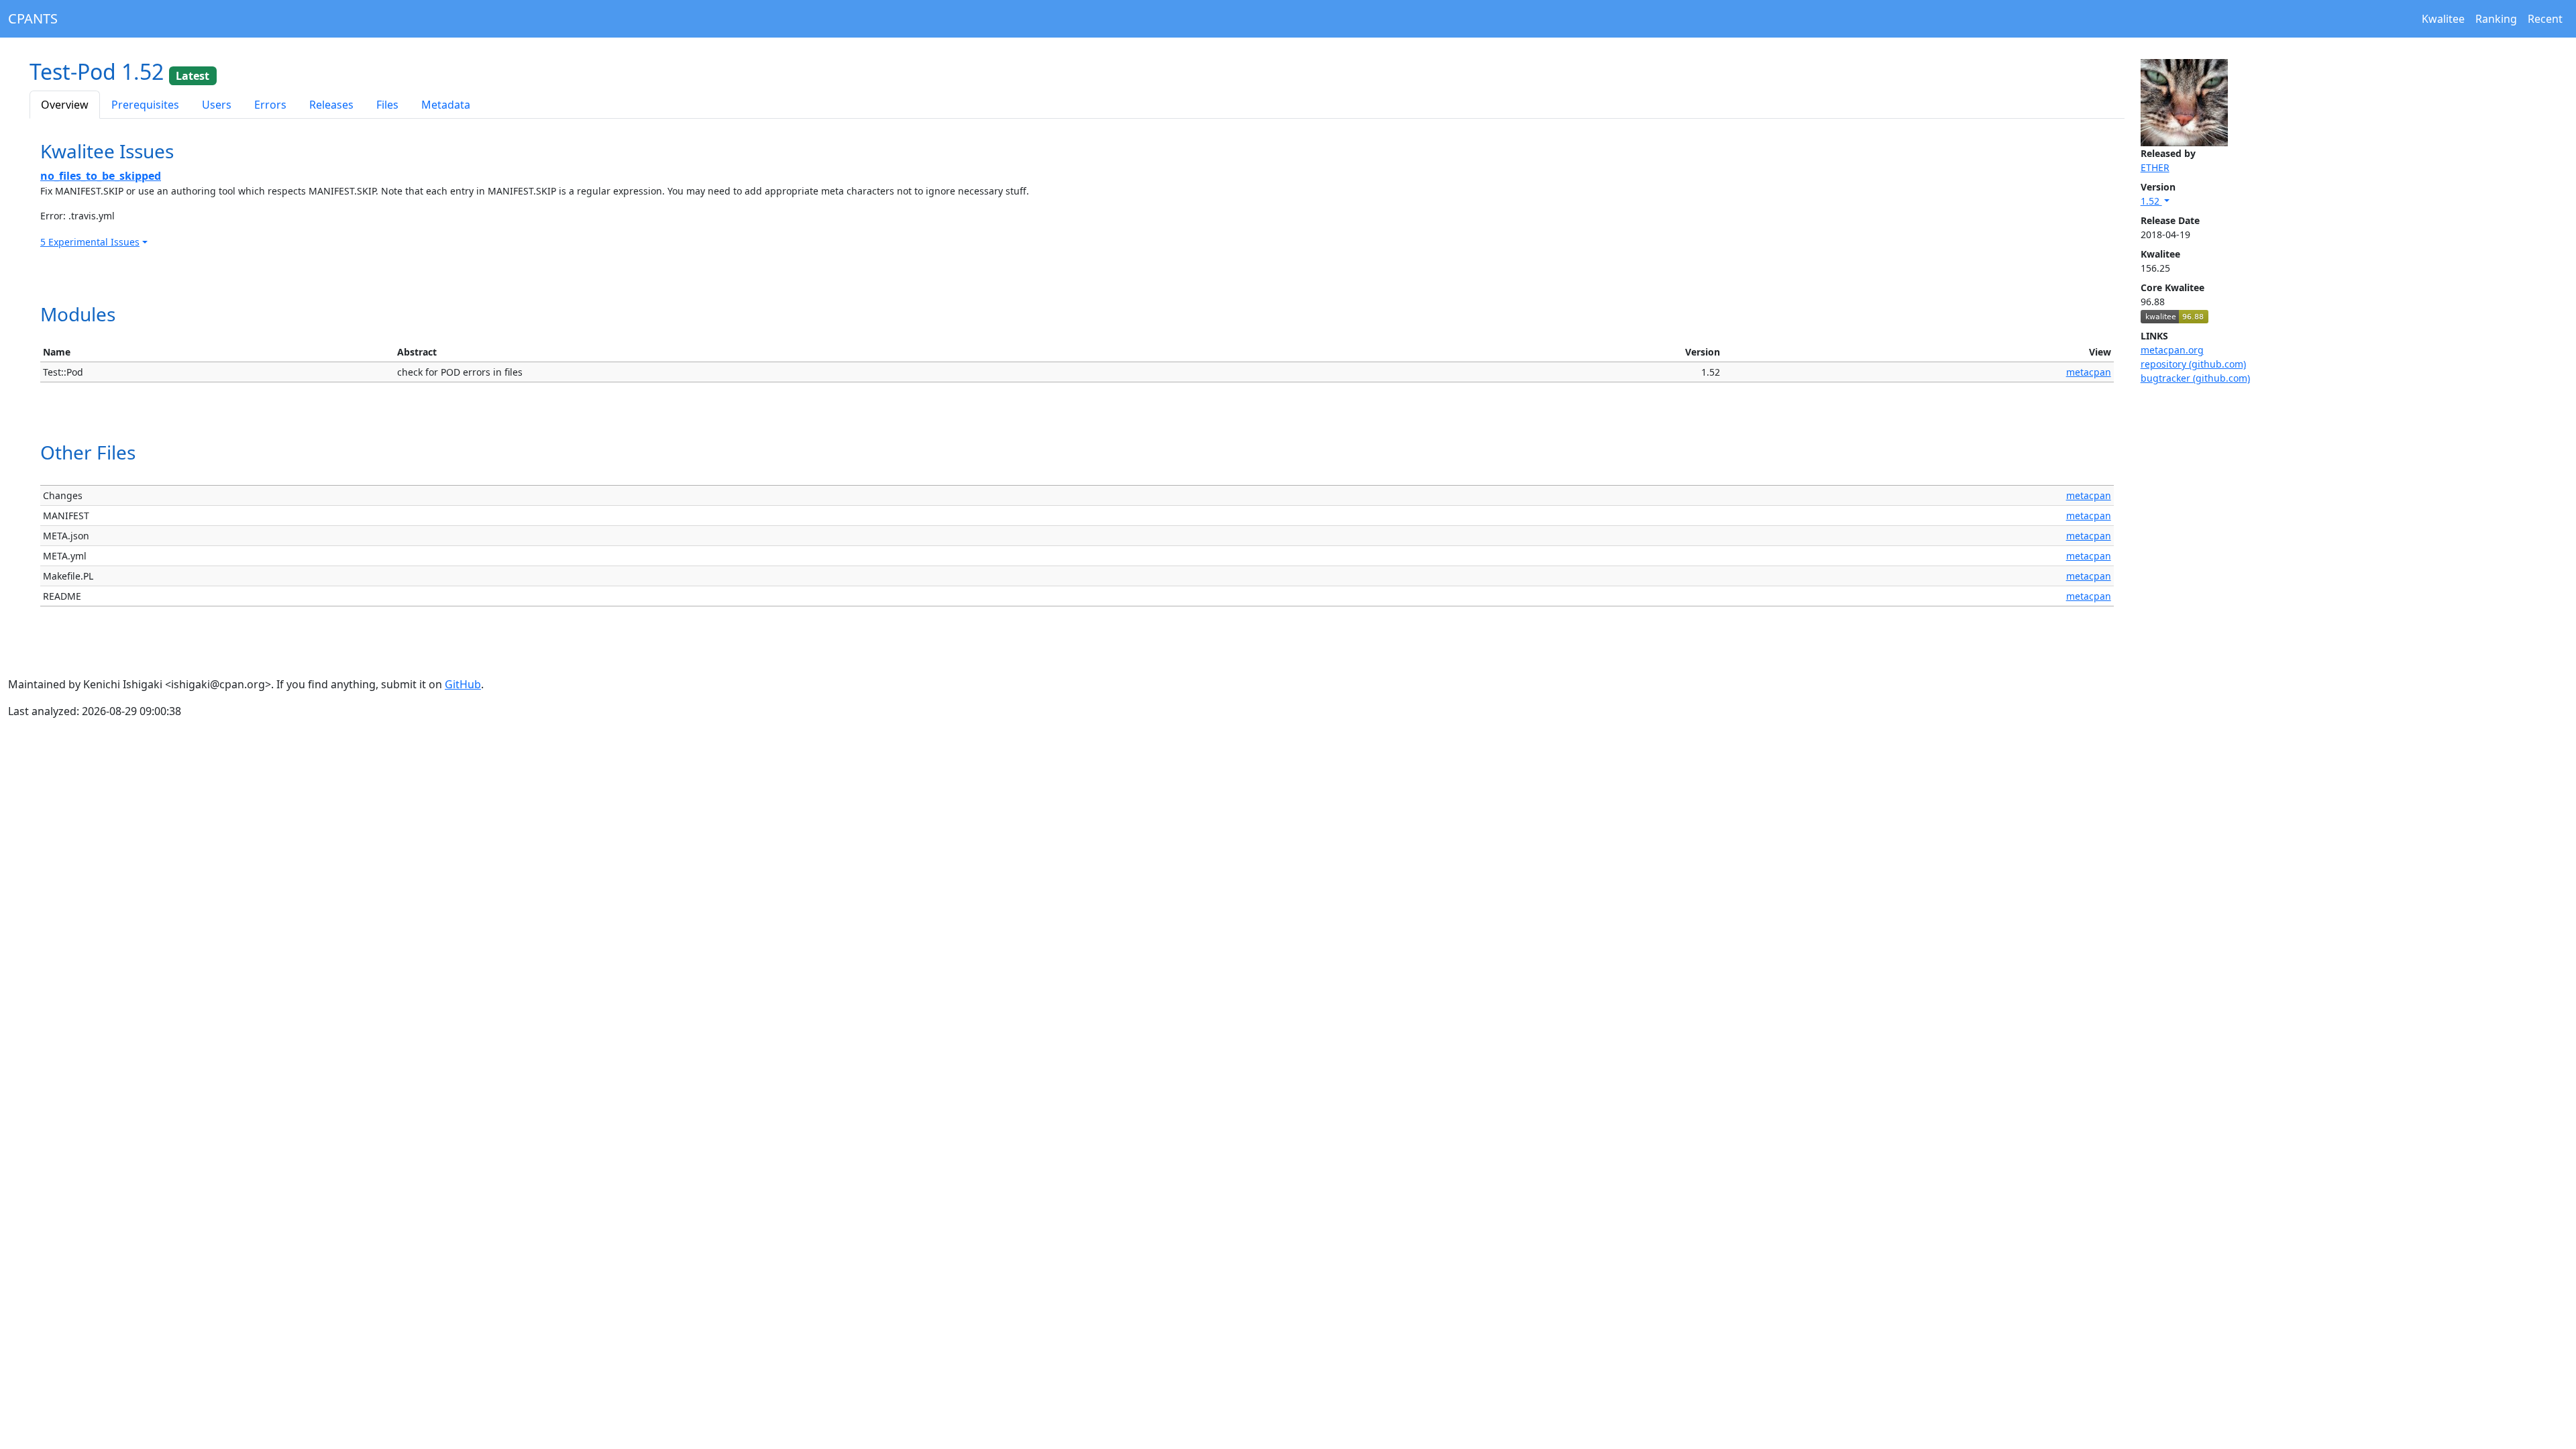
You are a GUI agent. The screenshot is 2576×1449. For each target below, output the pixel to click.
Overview (65, 105)
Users (217, 105)
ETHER (2155, 167)
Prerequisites (145, 105)
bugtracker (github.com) (2195, 378)
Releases (331, 105)
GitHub (463, 684)
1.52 (2151, 201)
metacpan (2089, 372)
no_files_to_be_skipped (101, 176)
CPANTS (33, 18)
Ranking (2496, 19)
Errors (270, 105)
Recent (2545, 19)
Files (387, 105)
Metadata (446, 105)
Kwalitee (2443, 19)
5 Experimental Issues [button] (90, 242)
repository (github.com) (2193, 364)
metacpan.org (2172, 350)
